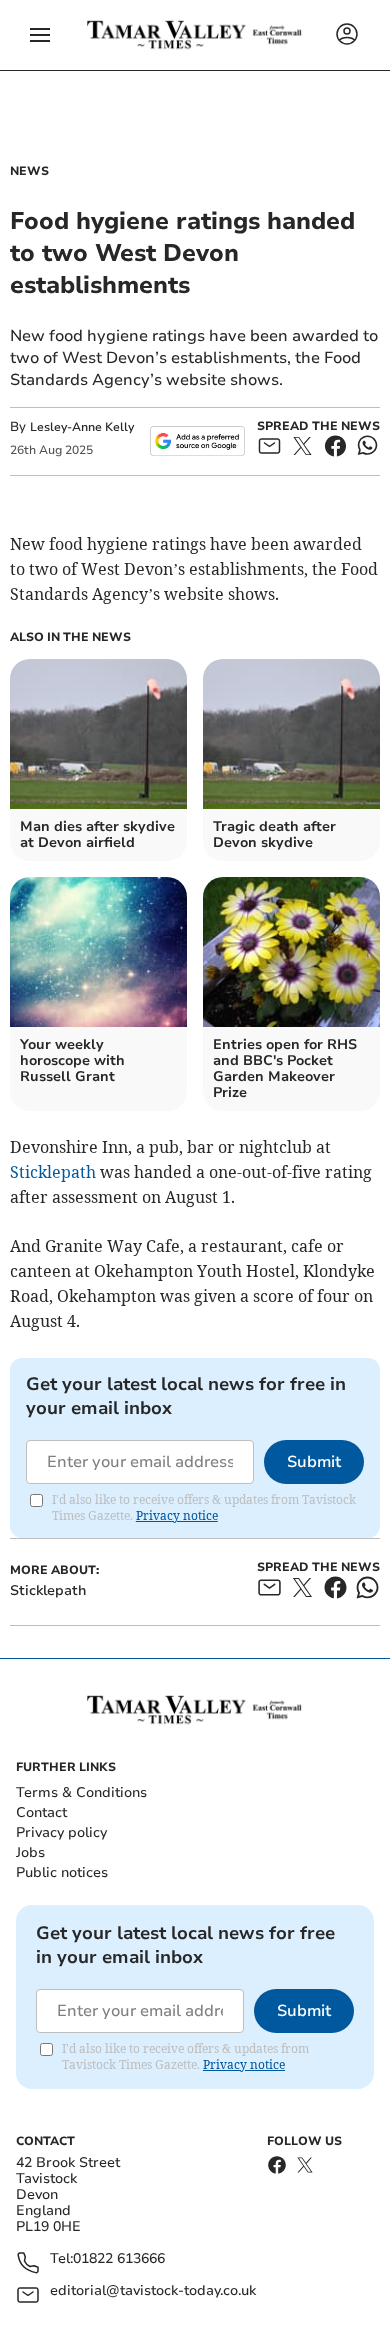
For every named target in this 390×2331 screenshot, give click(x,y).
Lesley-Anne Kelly (82, 427)
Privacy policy (61, 1832)
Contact (41, 1812)
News (29, 171)
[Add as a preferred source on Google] (197, 441)
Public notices (62, 1872)
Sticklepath (53, 1172)
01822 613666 (119, 2259)
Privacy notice (177, 1515)
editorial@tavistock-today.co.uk (153, 2291)
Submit (314, 1462)
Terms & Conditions (81, 1792)
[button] (40, 35)
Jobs (30, 1852)
